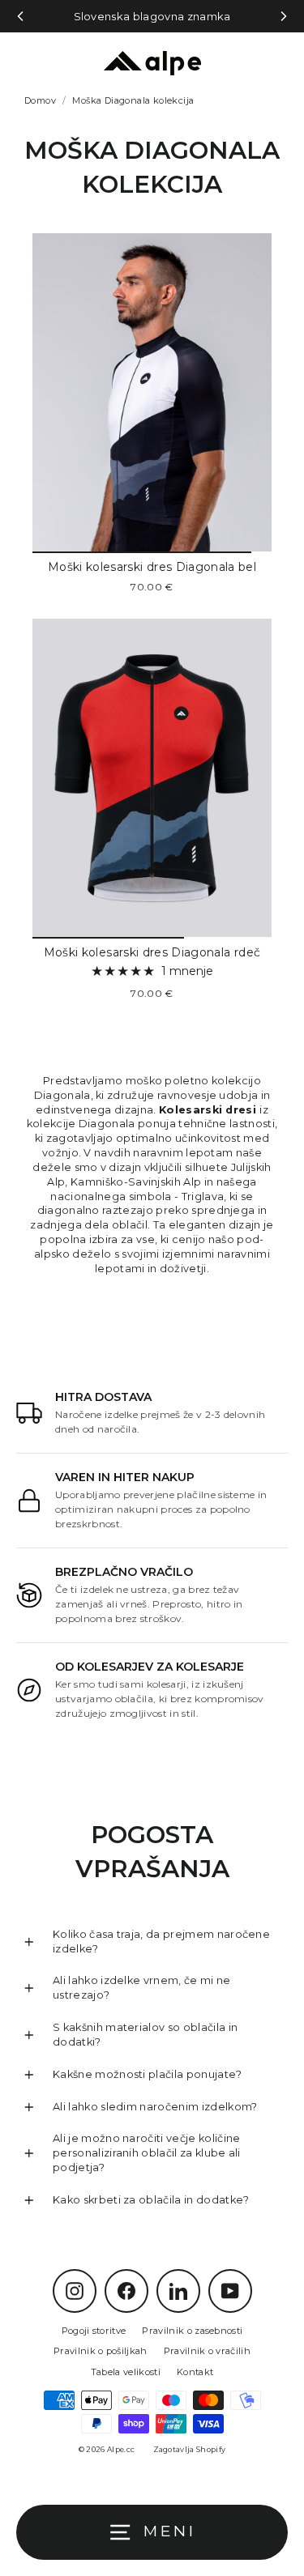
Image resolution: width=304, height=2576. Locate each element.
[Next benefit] (284, 16)
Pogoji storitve (94, 2331)
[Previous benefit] (20, 16)
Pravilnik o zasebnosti (192, 2331)
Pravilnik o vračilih (207, 2351)
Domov (40, 100)
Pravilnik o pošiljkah (101, 2351)
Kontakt (195, 2372)
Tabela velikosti (126, 2372)
